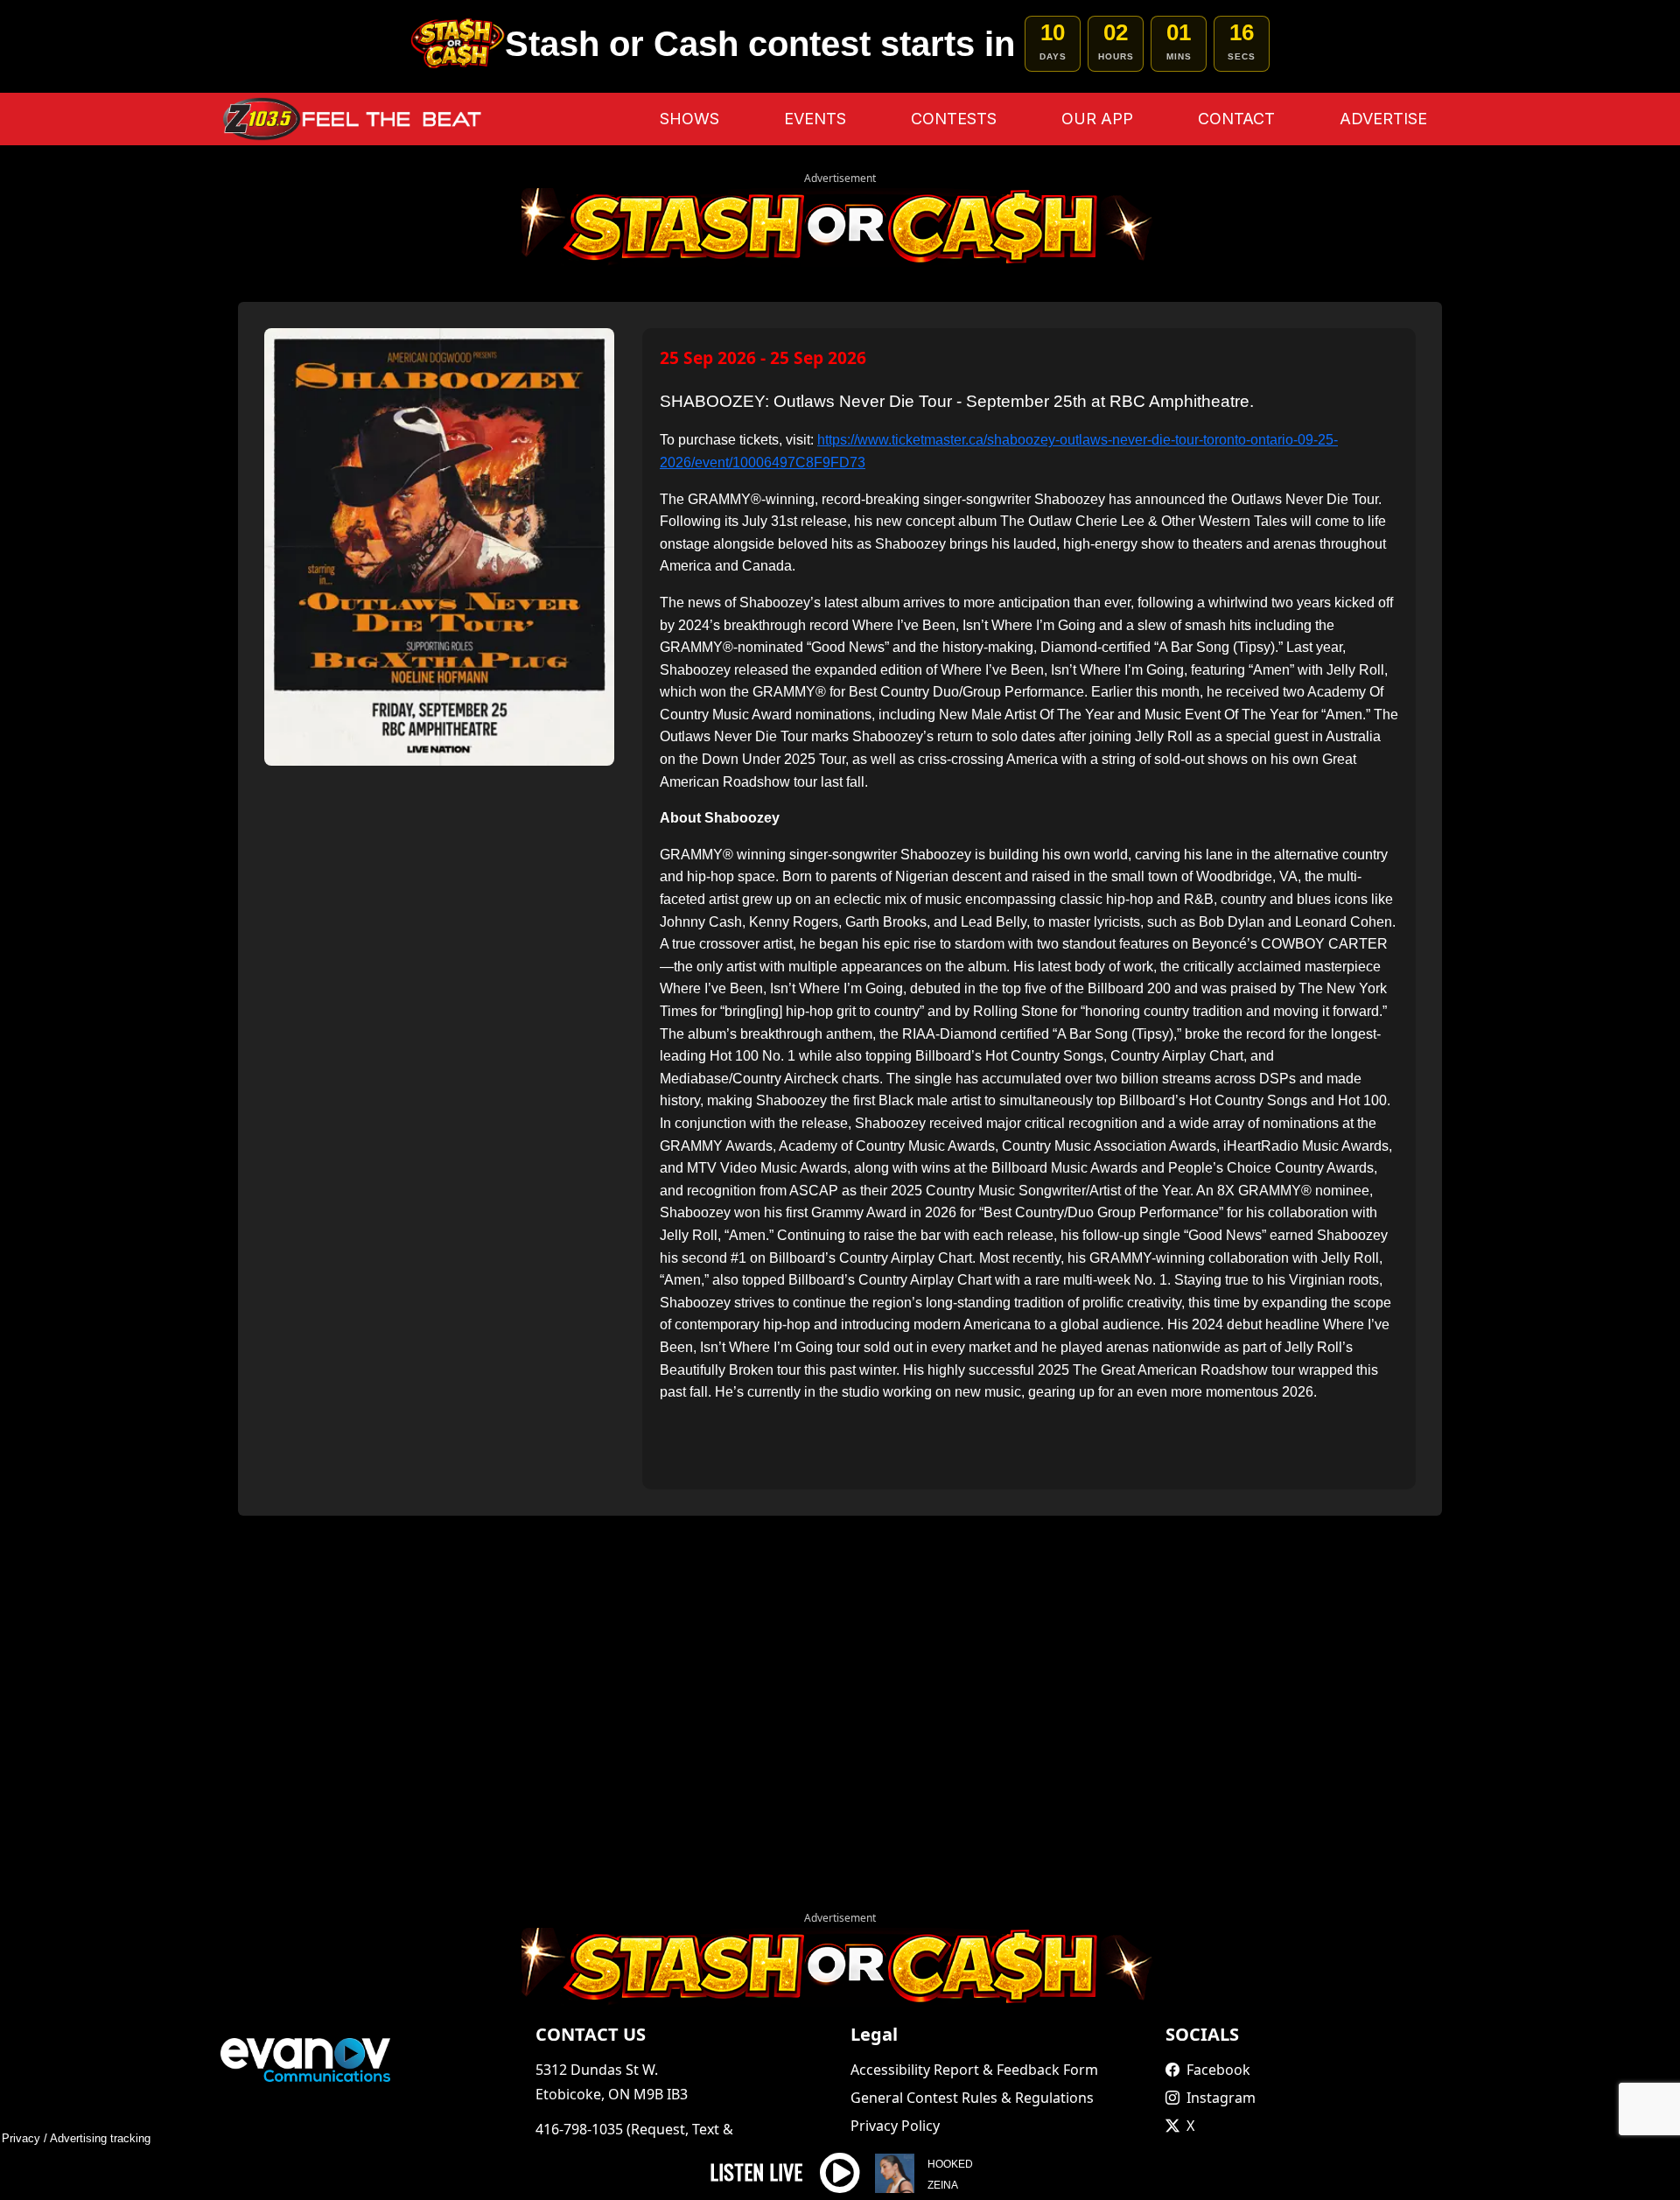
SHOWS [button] (689, 119)
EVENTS (815, 119)
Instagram (1221, 2098)
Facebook (1218, 2070)
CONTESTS (954, 119)
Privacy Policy (895, 2126)
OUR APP (1097, 119)
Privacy (21, 2138)
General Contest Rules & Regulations (972, 2098)
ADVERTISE (1383, 119)
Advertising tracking (100, 2138)
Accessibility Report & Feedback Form (974, 2070)
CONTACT (1236, 119)
